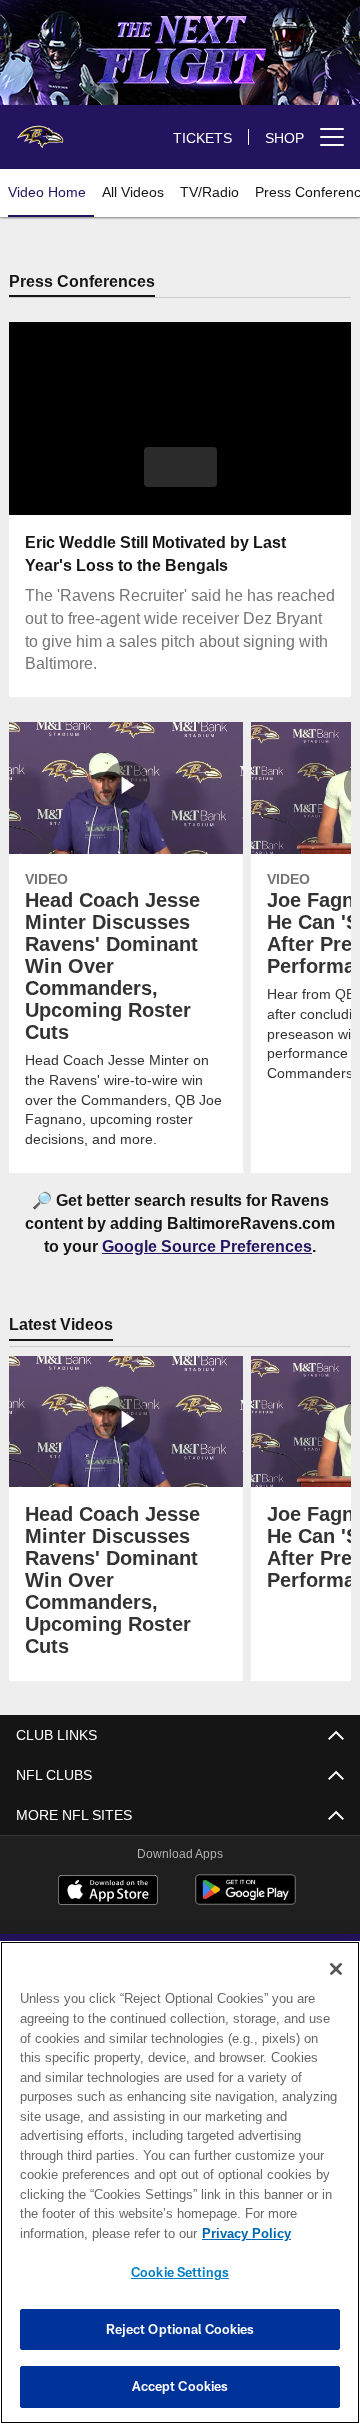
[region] (180, 2182)
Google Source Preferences (207, 1246)
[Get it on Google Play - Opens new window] (245, 1900)
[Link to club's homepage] (40, 129)
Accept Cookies (180, 2386)
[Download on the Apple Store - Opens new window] (108, 1893)
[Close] (336, 1969)
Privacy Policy (87, 2233)
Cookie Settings (180, 2272)
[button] (180, 468)
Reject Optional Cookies (180, 2329)
